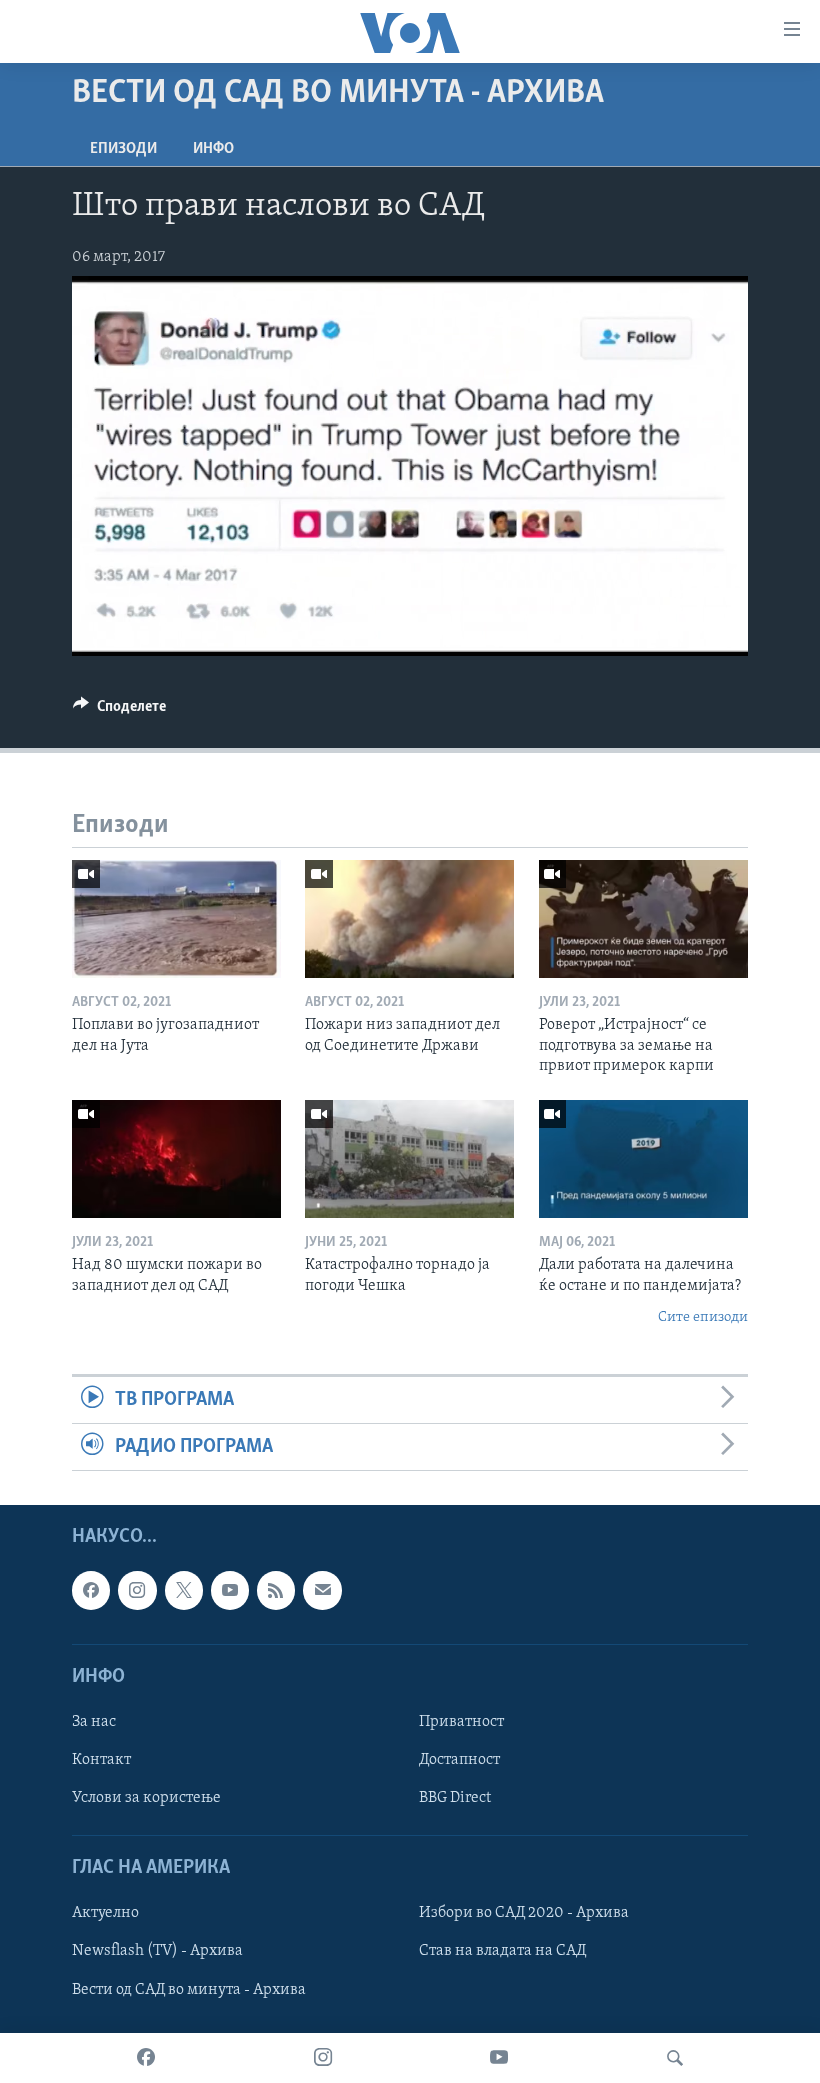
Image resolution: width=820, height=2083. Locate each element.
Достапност (459, 1760)
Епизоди (123, 149)
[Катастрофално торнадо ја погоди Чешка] (409, 1159)
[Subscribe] (322, 1591)
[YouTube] (499, 2058)
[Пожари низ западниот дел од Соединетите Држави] (409, 919)
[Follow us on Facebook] (91, 1591)
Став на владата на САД (502, 1952)
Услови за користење (146, 1798)
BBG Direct (455, 1798)
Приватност (461, 1722)
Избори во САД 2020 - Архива (524, 1914)
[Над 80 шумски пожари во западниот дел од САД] (176, 1159)
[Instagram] (323, 2058)
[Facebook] (146, 2058)
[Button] (119, 711)
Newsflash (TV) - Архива (157, 1952)
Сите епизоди (703, 1317)
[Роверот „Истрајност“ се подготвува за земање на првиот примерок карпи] (643, 919)
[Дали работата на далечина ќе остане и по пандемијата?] (643, 1159)
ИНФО (213, 149)
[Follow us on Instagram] (137, 1591)
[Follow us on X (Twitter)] (184, 1591)
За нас (94, 1722)
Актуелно (105, 1914)
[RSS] (276, 1591)
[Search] (675, 2058)
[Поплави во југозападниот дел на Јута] (176, 919)
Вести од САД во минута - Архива (189, 1990)
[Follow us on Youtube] (230, 1591)
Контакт (101, 1760)
